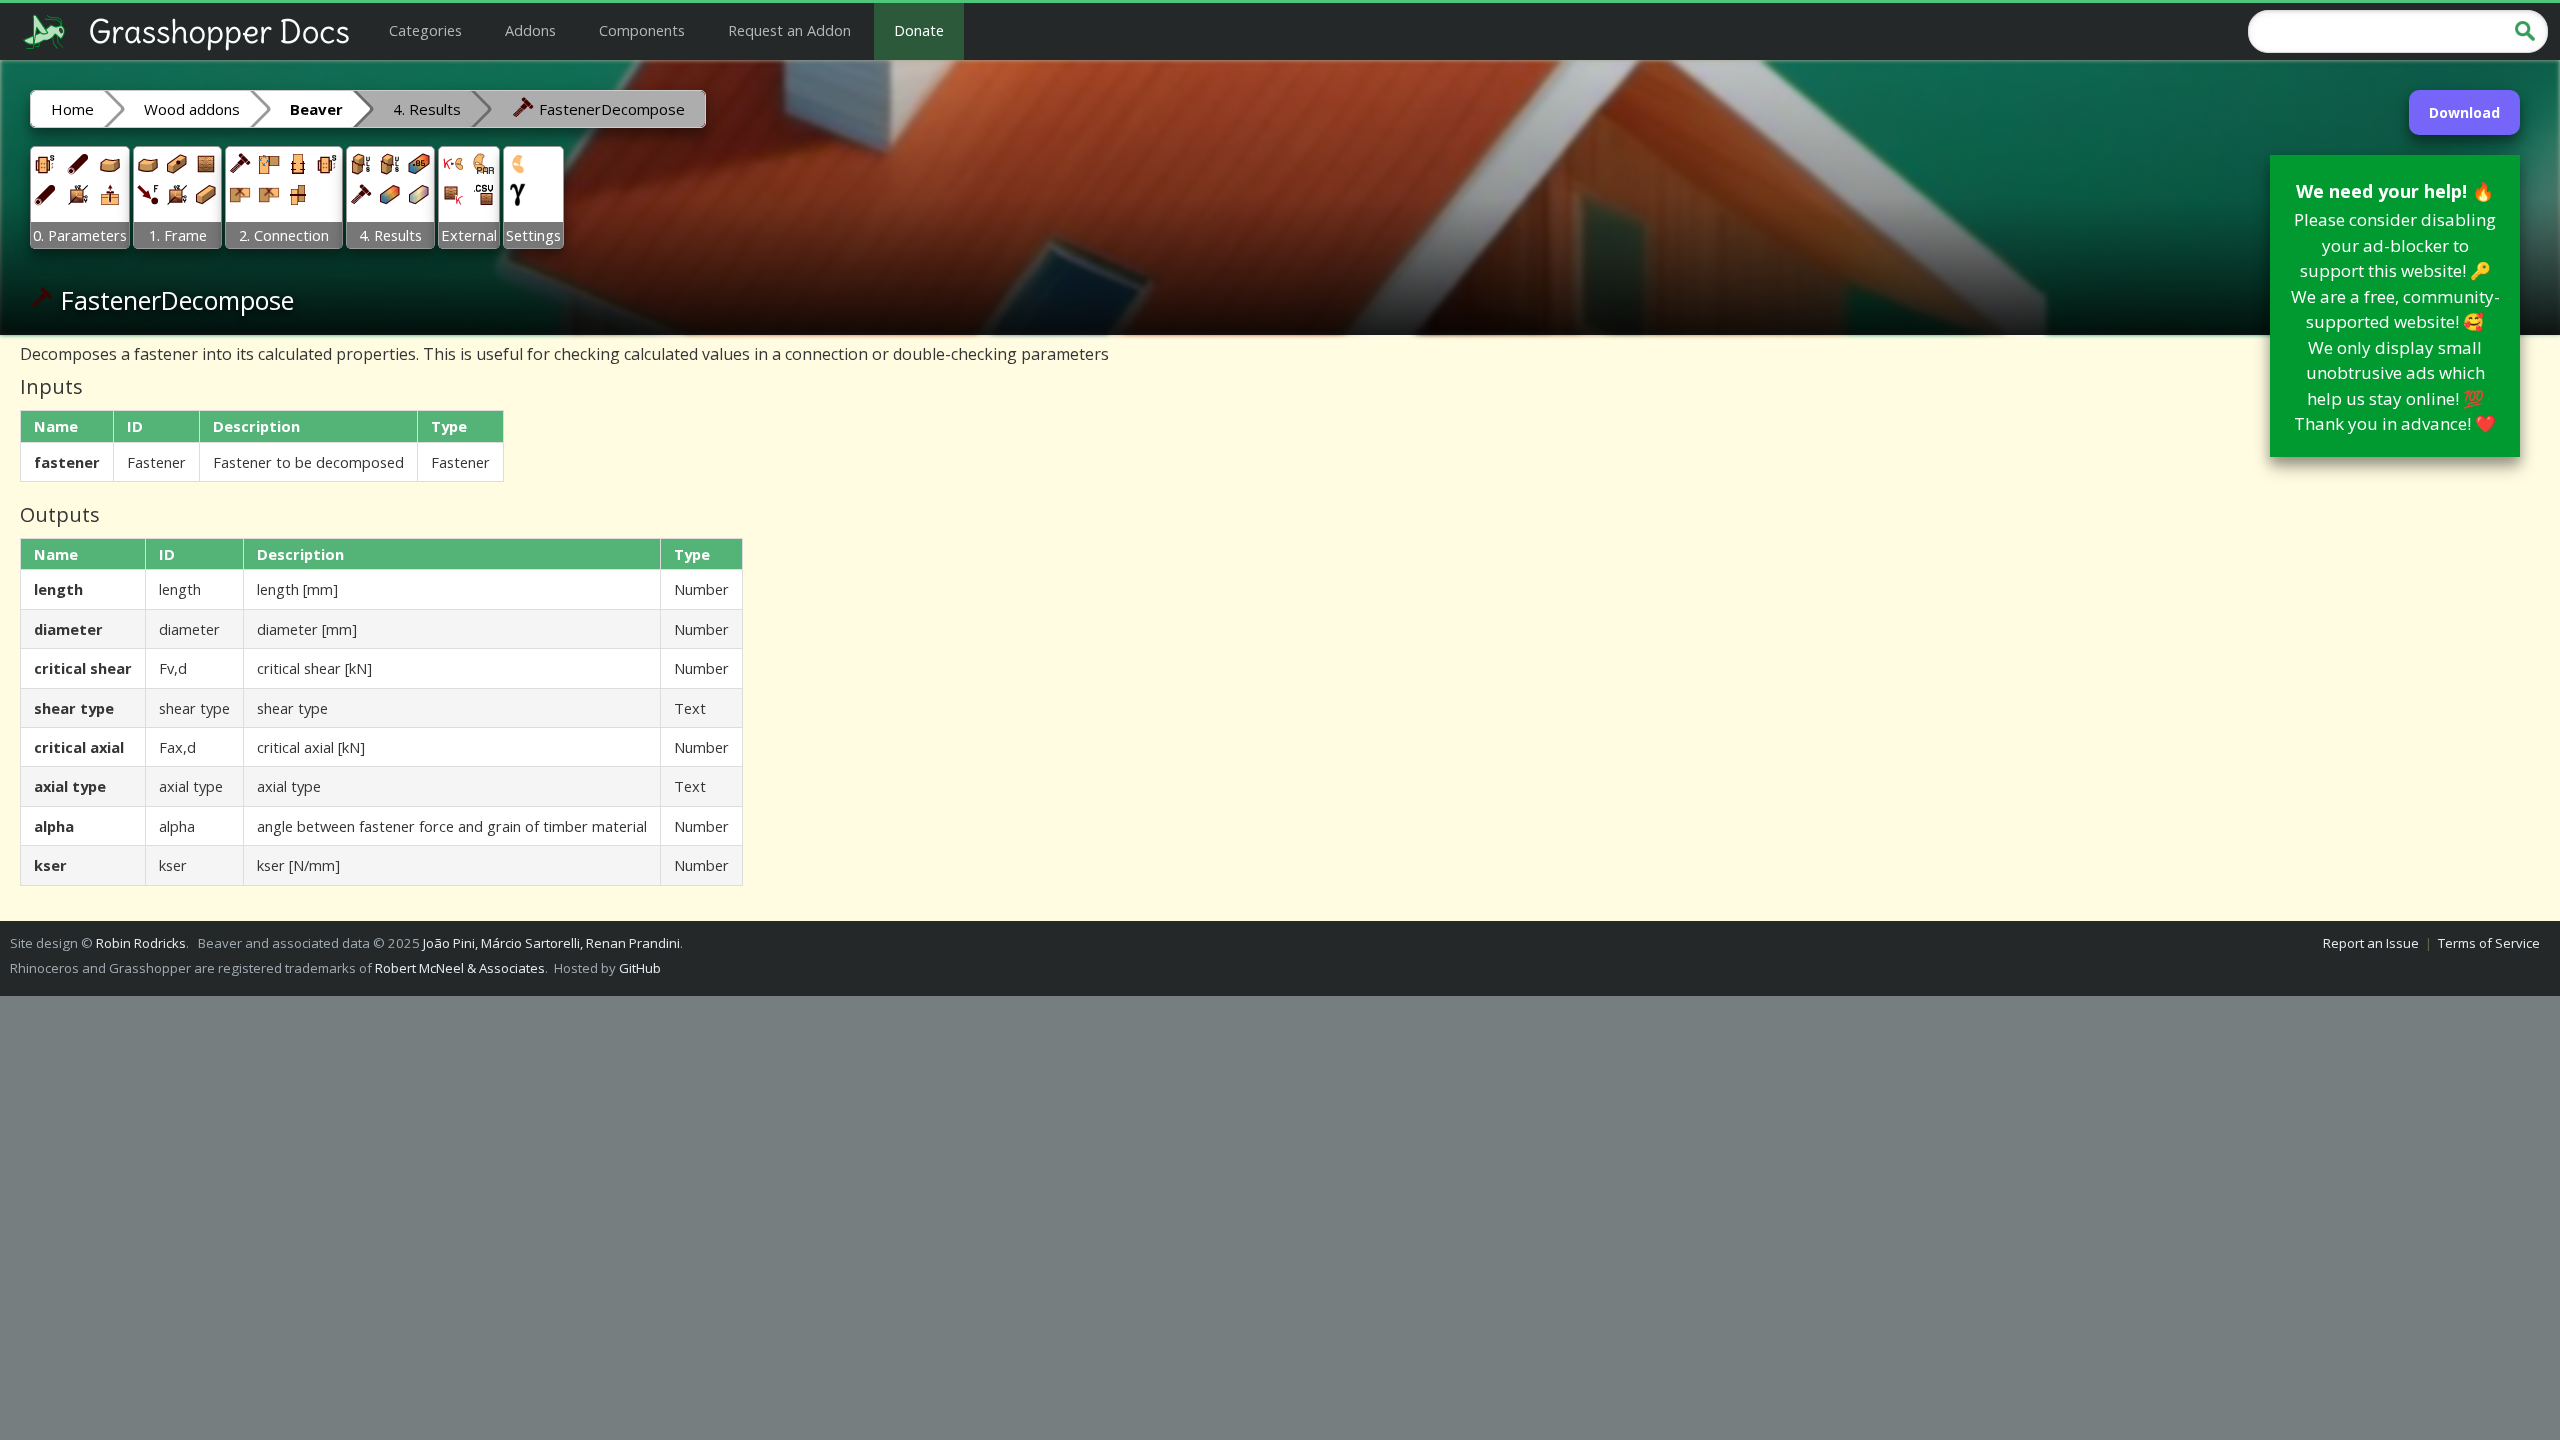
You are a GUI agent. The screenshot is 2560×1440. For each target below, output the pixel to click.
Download (2464, 112)
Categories (425, 30)
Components (642, 30)
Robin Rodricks (141, 943)
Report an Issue (2371, 943)
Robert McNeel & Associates (460, 968)
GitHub (640, 968)
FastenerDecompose (610, 109)
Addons (530, 30)
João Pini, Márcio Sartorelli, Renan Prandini (551, 943)
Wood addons (192, 109)
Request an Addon (789, 30)
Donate (919, 30)
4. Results (427, 109)
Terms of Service (2489, 943)
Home (72, 109)
